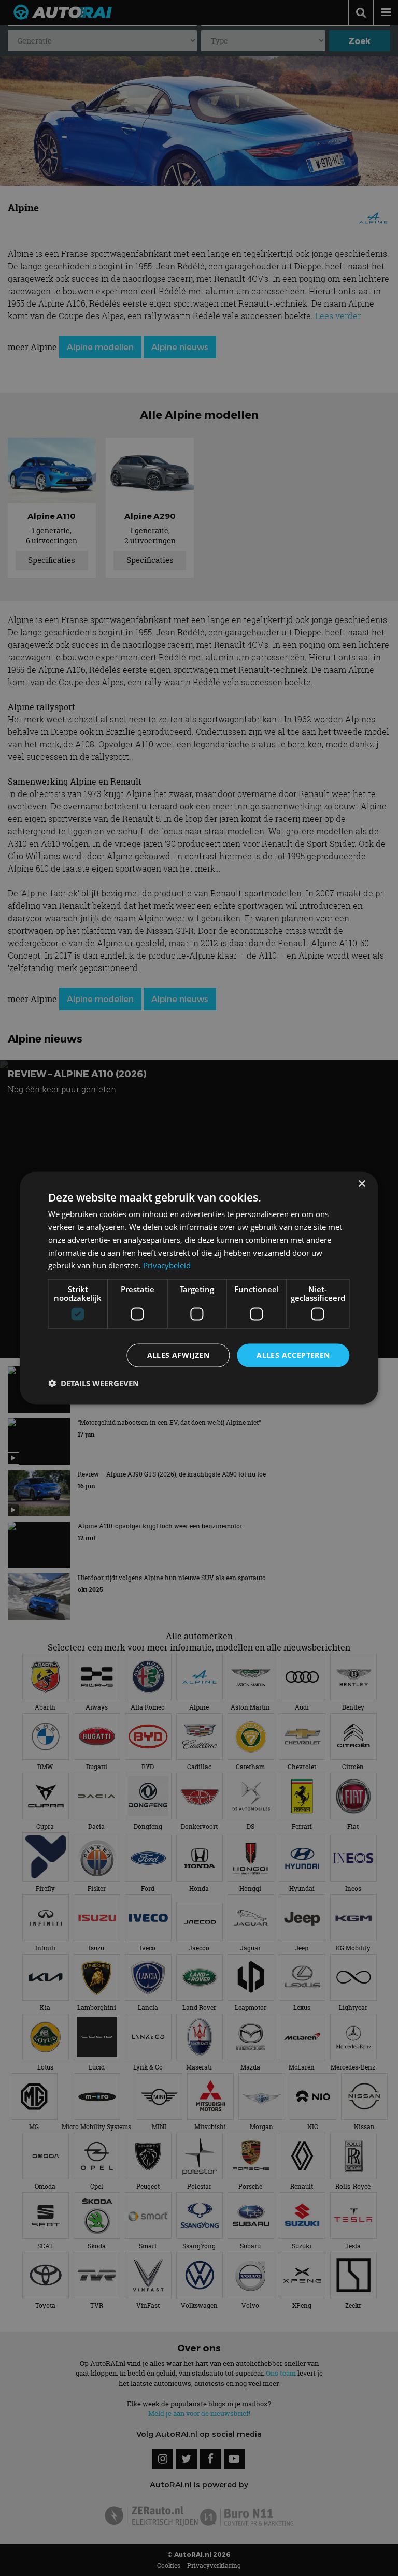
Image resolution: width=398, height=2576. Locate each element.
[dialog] (199, 1288)
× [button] (361, 1184)
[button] (94, 1383)
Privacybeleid (167, 1265)
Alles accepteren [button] (293, 1355)
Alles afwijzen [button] (179, 1355)
